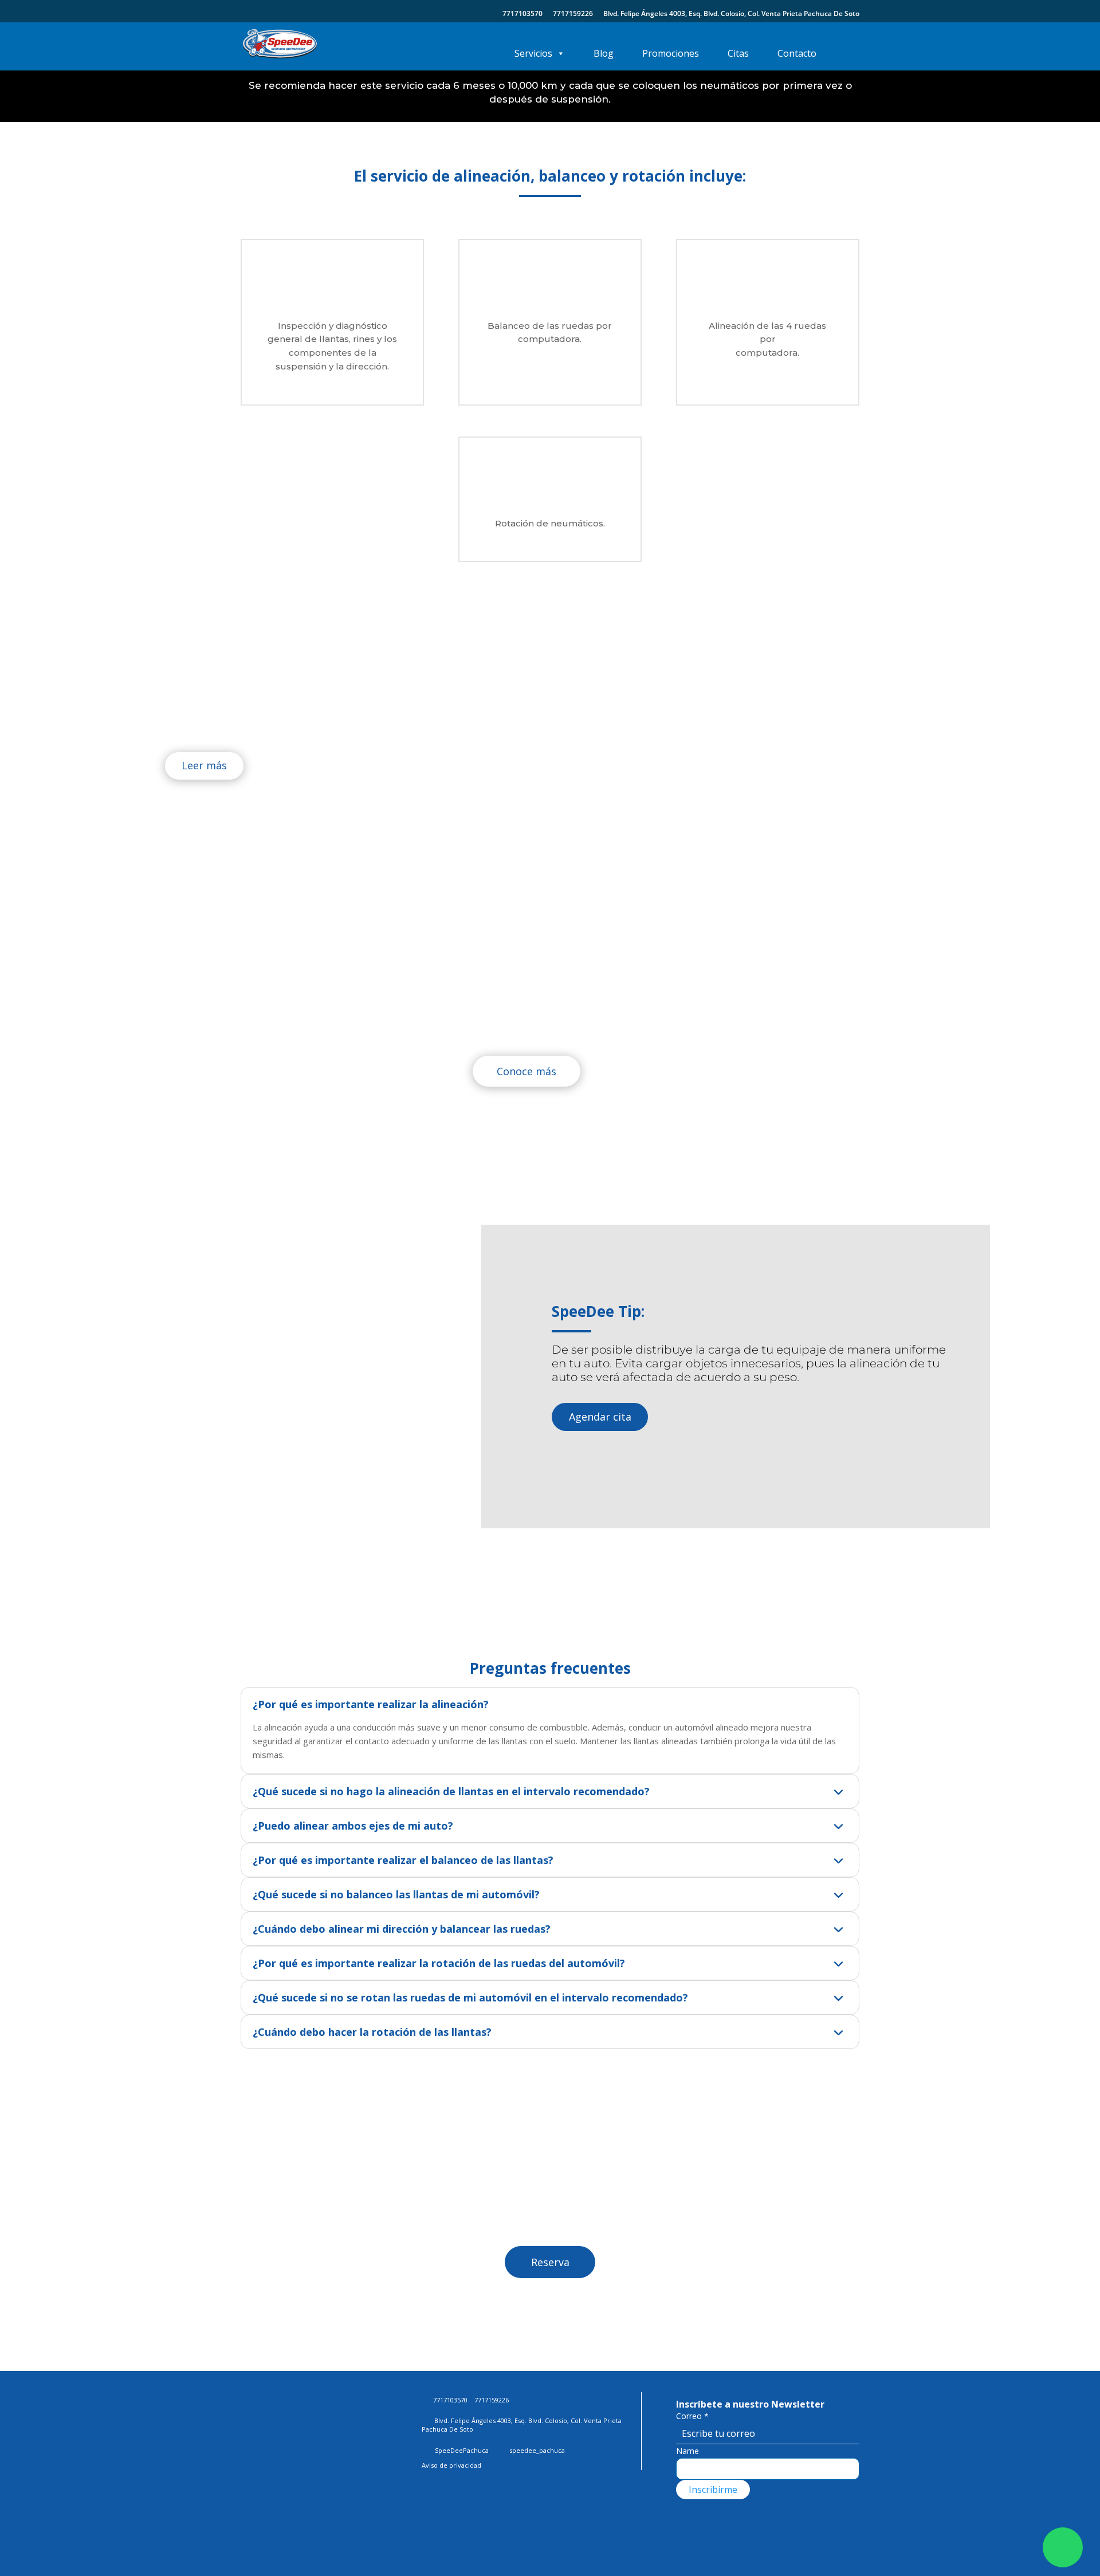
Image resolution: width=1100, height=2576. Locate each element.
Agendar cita (600, 1417)
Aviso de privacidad (451, 2465)
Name (687, 2451)
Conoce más (527, 1071)
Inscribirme (713, 2490)
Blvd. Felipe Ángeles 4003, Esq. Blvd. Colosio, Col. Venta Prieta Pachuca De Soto (731, 14)
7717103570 (522, 14)
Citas (738, 53)
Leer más (204, 765)
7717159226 (573, 14)
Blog (604, 53)
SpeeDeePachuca (461, 2450)
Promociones (671, 53)
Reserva (550, 2262)
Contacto (797, 53)
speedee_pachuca (537, 2450)
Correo (692, 2416)
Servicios (533, 53)
